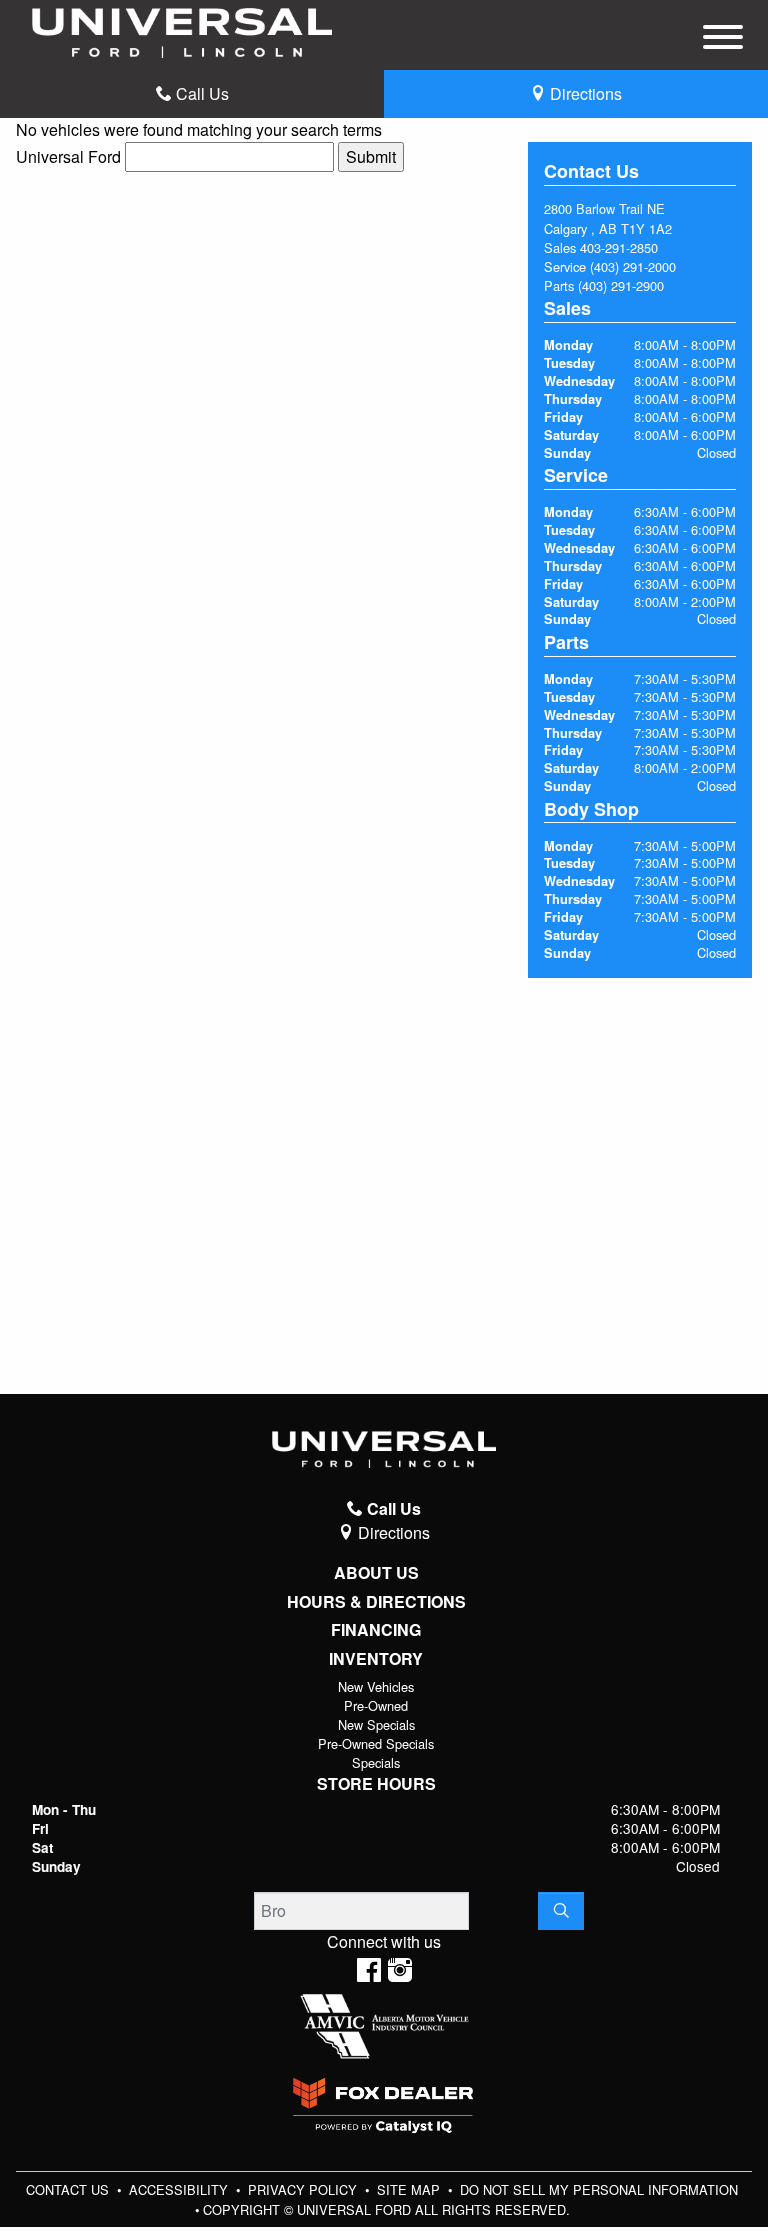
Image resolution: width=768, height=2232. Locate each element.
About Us (376, 1573)
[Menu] (723, 40)
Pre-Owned (376, 1705)
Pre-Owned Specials (376, 1743)
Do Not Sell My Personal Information (599, 2189)
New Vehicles (376, 1686)
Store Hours (376, 1784)
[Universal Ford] (182, 30)
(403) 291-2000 (633, 266)
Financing (376, 1630)
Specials (376, 1762)
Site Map (410, 2189)
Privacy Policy (304, 2189)
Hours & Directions (376, 1602)
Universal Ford (68, 156)
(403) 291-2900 (621, 285)
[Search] (561, 1911)
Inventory (376, 1659)
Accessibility (180, 2189)
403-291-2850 (619, 247)
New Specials (376, 1724)
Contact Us (69, 2189)
